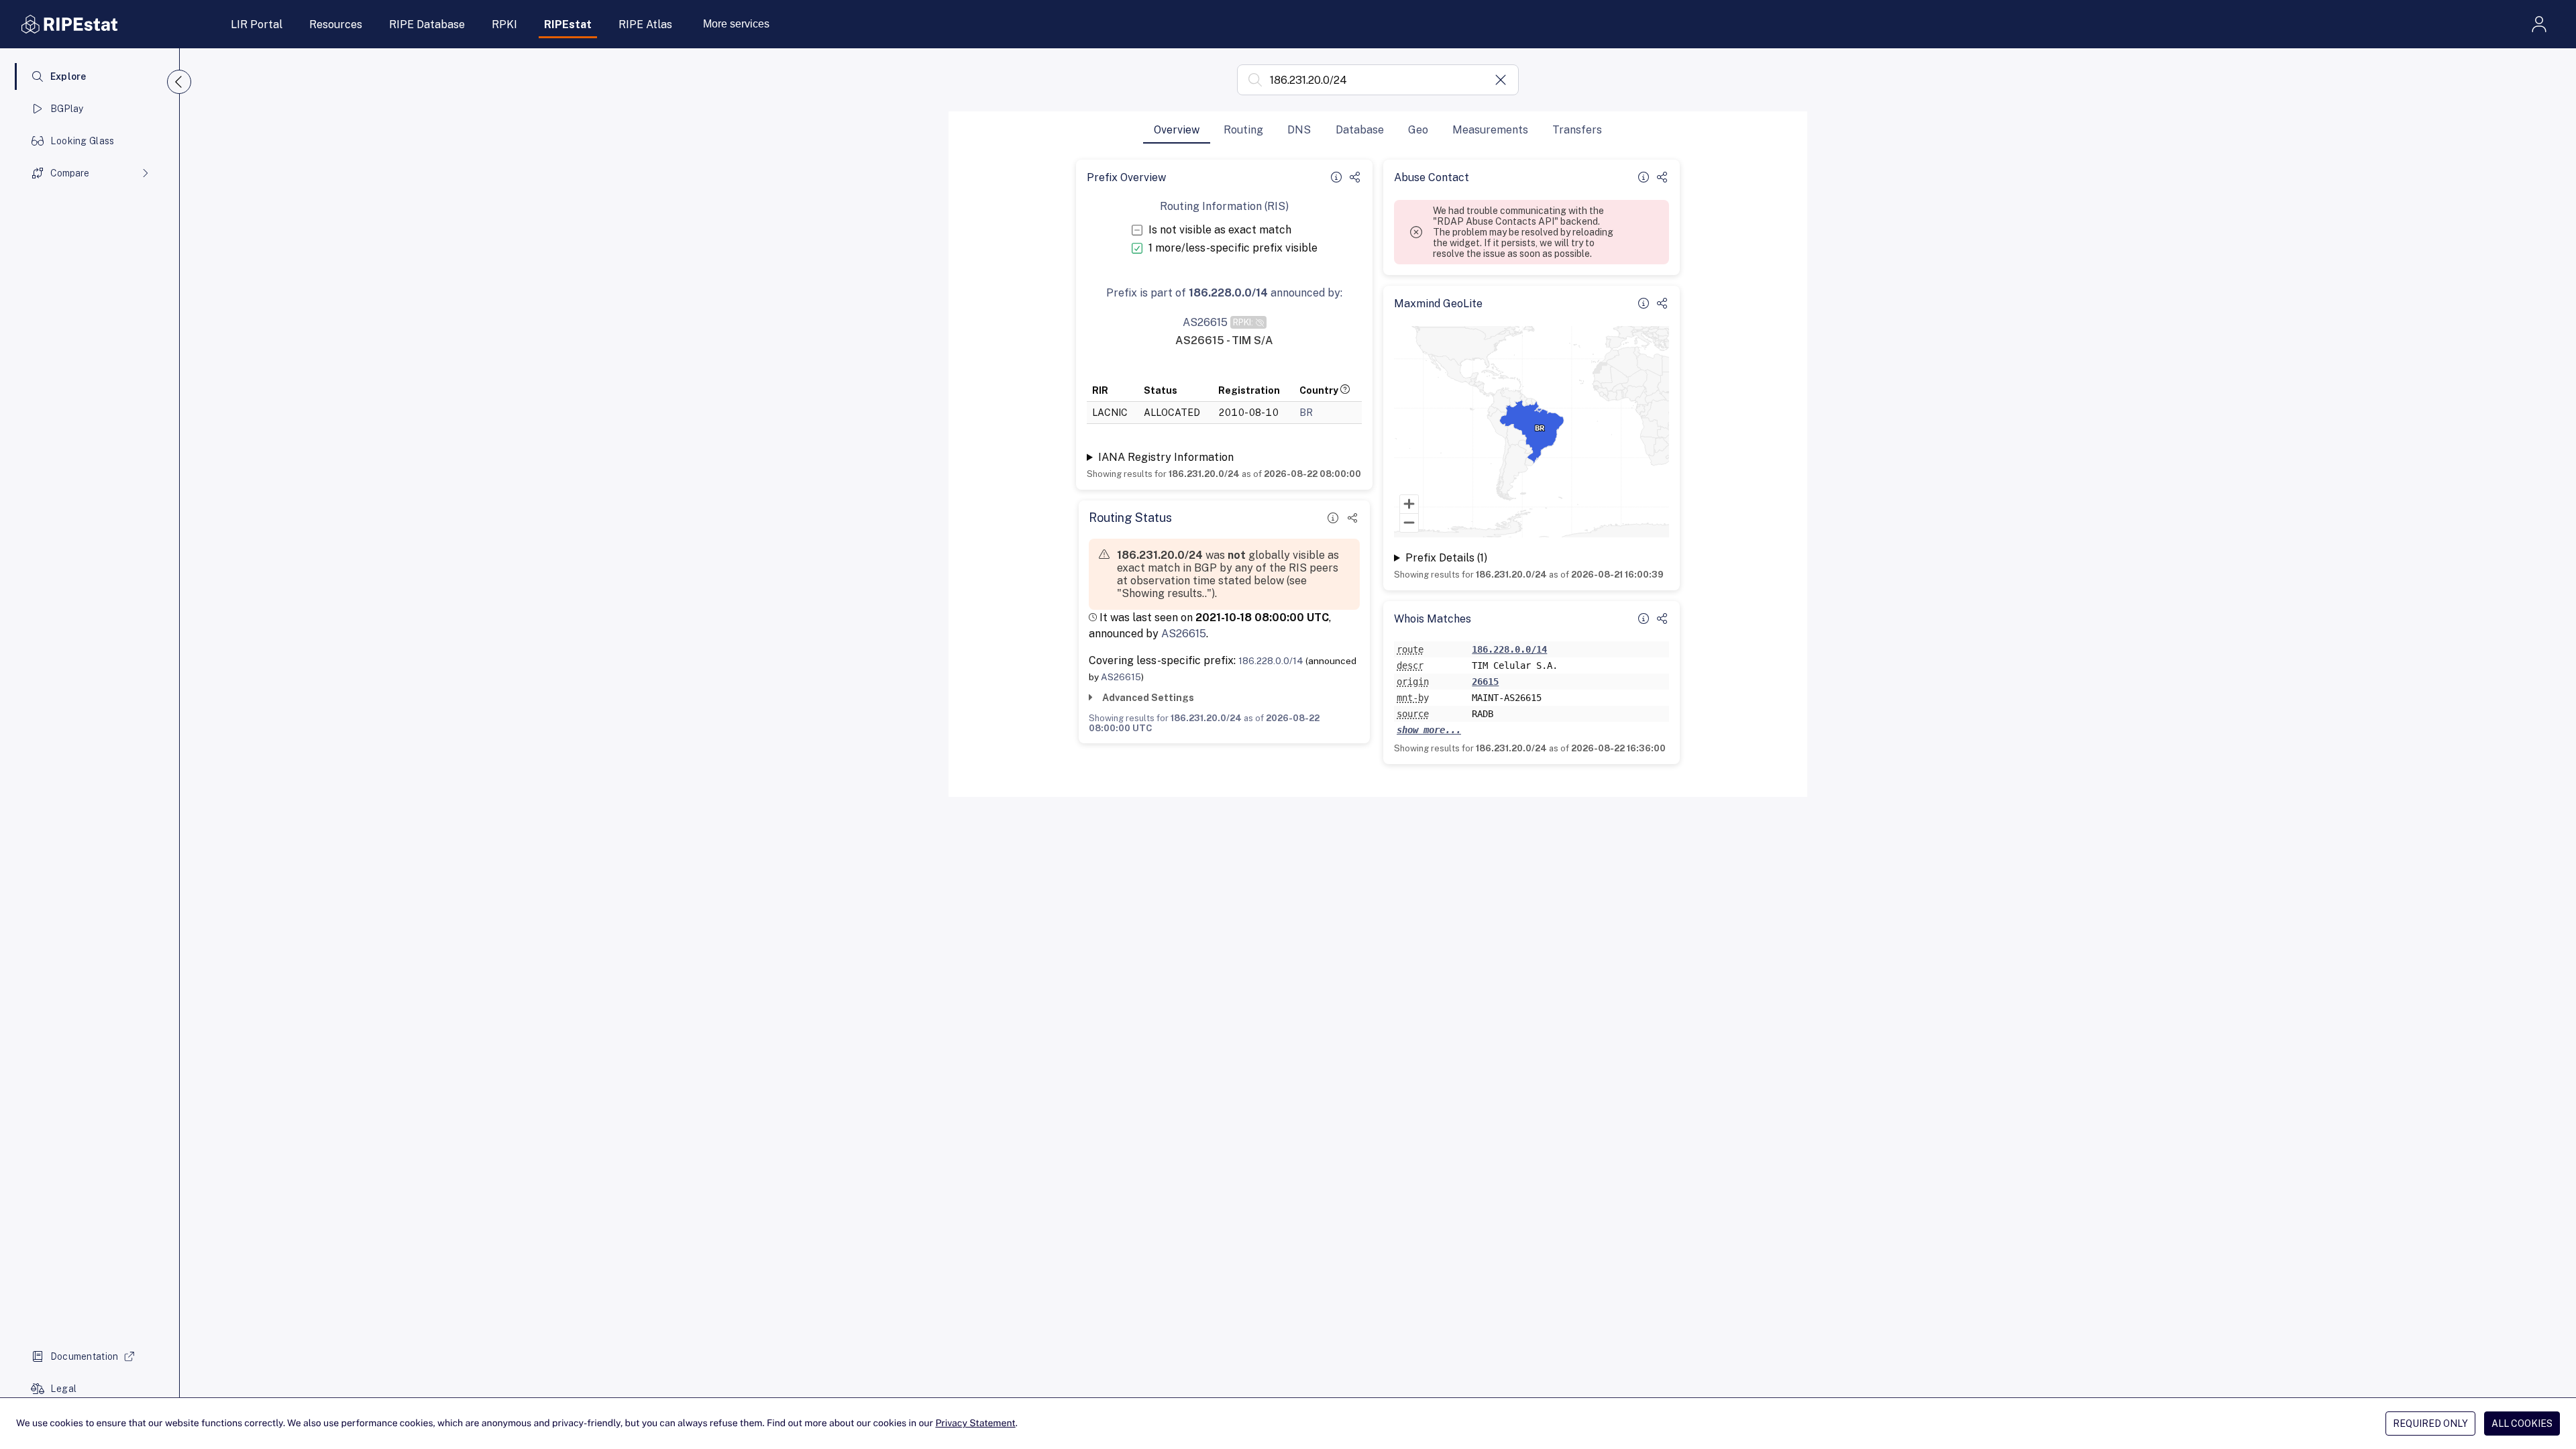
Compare (70, 173)
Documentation (85, 1356)
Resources (336, 24)
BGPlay (67, 109)
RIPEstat (568, 24)
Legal (63, 1389)
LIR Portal (257, 24)
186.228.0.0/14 (1271, 661)
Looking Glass (83, 141)
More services (736, 24)
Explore (68, 76)
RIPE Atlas (645, 24)
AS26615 (1184, 634)
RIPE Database (427, 24)
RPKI (504, 24)
